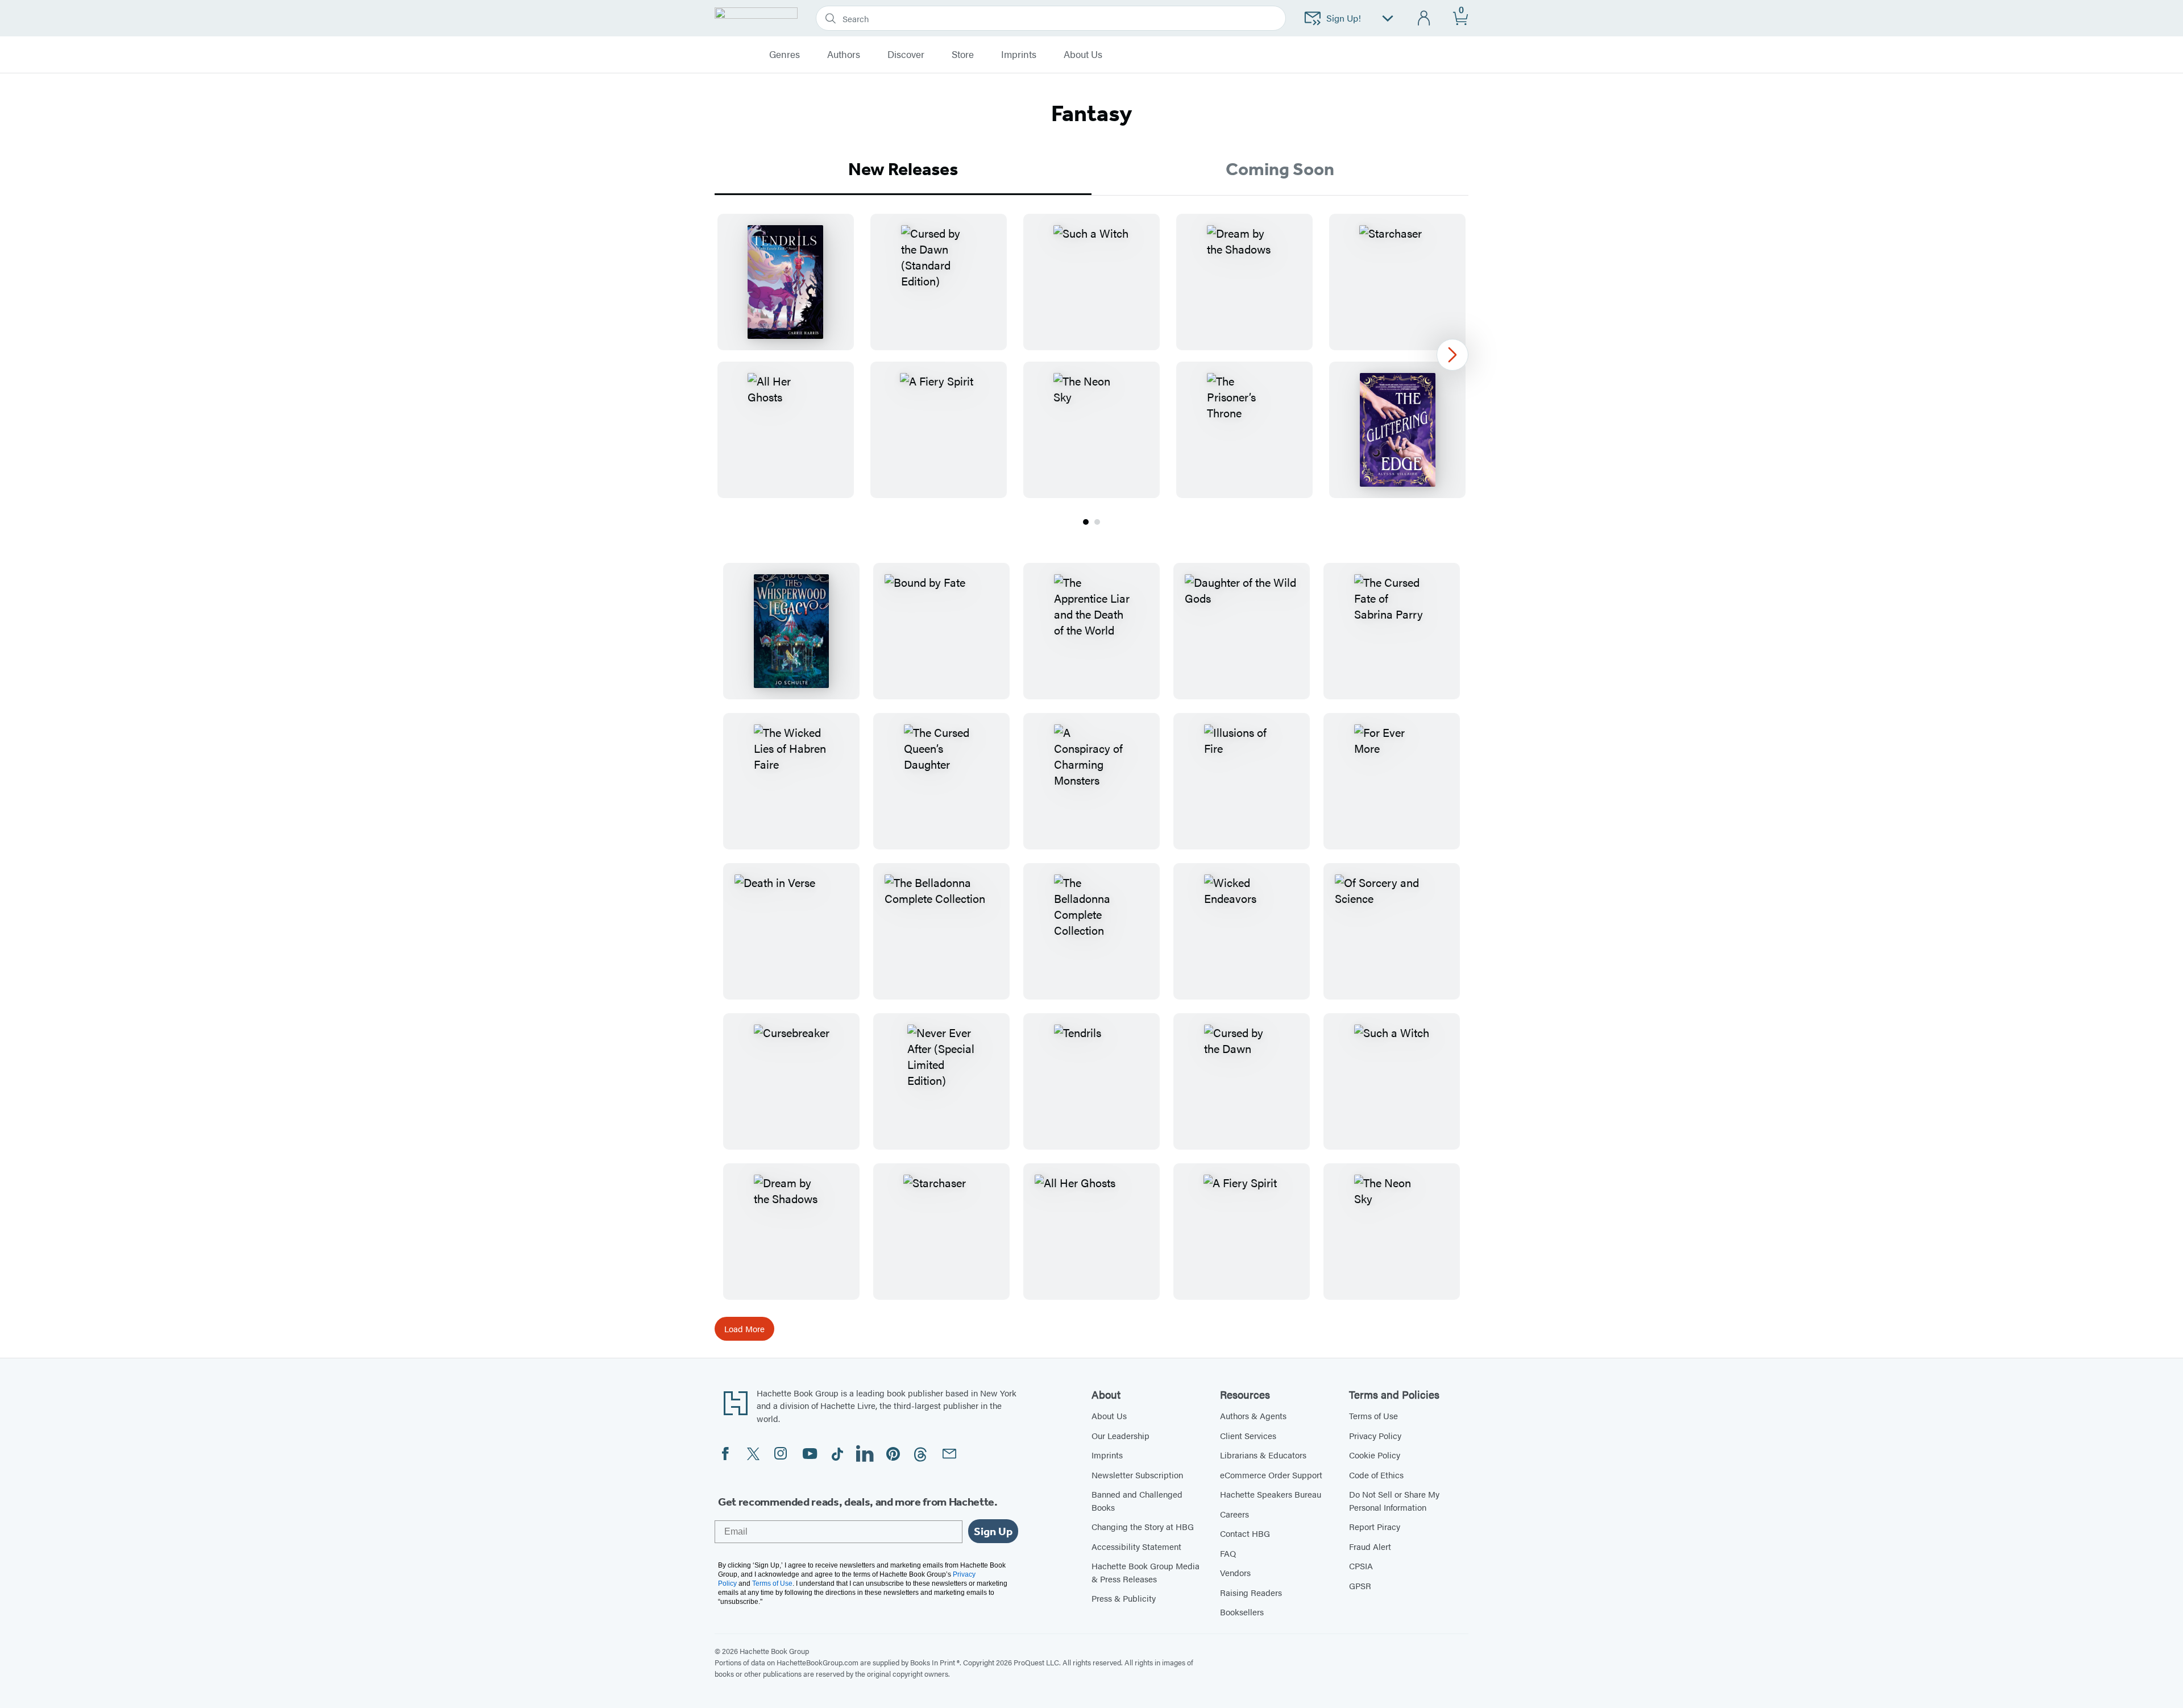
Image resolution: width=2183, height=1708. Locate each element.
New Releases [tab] (903, 169)
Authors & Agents (1253, 1415)
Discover (906, 55)
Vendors (1235, 1572)
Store (963, 55)
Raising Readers (1251, 1592)
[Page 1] (1086, 522)
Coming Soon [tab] (1280, 169)
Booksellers (1242, 1612)
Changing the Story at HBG (1143, 1526)
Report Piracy (1375, 1526)
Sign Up (993, 1531)
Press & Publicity (1124, 1598)
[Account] (1424, 18)
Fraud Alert (1370, 1546)
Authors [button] (844, 55)
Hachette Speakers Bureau (1271, 1494)
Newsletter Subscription (1137, 1475)
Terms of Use (1373, 1415)
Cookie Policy (1375, 1455)
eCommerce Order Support (1271, 1475)
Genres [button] (785, 55)
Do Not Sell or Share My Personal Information (1394, 1500)
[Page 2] (1097, 522)
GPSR (1360, 1585)
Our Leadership (1120, 1435)
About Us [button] (1083, 55)
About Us (1109, 1415)
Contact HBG (1245, 1533)
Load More (744, 1328)
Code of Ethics (1376, 1475)
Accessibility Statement (1136, 1546)
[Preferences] (1388, 18)
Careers (1234, 1514)
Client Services (1248, 1435)
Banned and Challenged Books (1137, 1500)
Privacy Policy (1375, 1435)
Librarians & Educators (1263, 1455)
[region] (1091, 356)
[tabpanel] (1091, 371)
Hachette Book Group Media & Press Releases (1146, 1572)
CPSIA (1361, 1566)
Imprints (1019, 55)
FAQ (1228, 1553)
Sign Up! (1344, 18)
